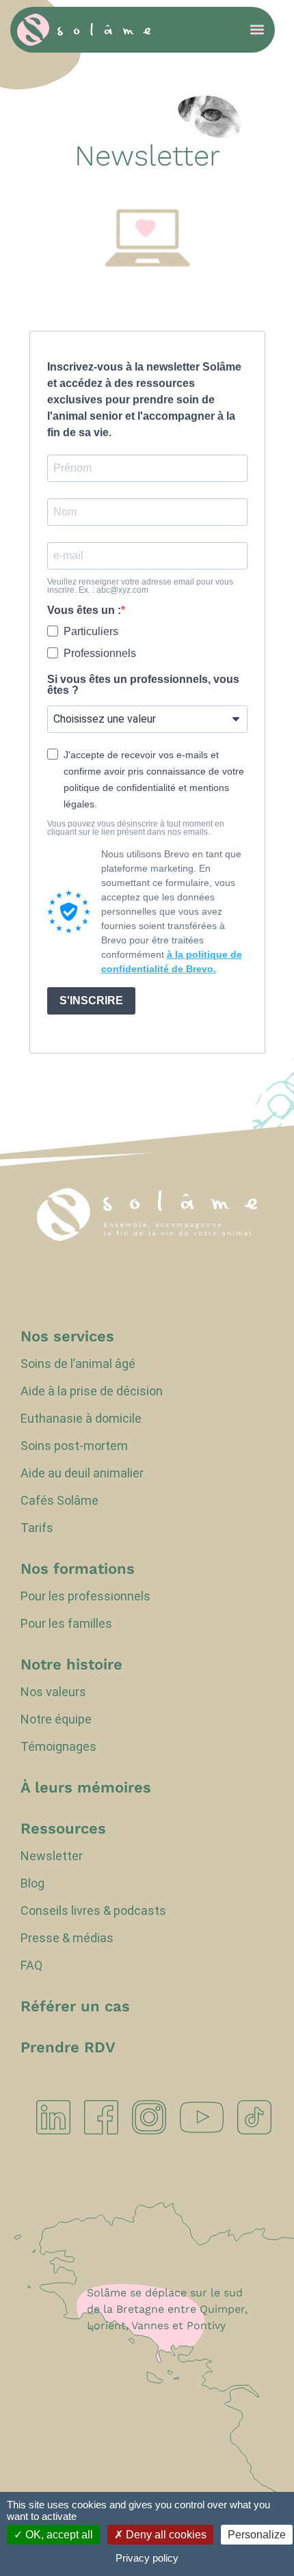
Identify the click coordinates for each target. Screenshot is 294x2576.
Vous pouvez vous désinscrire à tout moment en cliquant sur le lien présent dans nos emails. (136, 828)
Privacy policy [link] (147, 2558)
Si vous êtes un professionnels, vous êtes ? (143, 685)
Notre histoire (71, 1665)
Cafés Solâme (59, 1501)
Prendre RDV (68, 2048)
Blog (32, 1883)
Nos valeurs (53, 1692)
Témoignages (58, 1747)
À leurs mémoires (86, 1788)
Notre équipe (56, 1719)
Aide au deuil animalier (82, 1473)
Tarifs (37, 1528)
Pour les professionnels (85, 1596)
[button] (257, 30)
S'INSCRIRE (91, 1001)
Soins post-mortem (74, 1446)
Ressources (63, 1829)
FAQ (31, 1965)
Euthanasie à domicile (81, 1419)
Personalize (257, 2535)
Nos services (67, 1337)
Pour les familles (66, 1624)
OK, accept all (58, 2535)
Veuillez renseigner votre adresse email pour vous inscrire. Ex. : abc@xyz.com (140, 586)
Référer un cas (75, 2007)
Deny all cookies (165, 2535)
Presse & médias (67, 1938)
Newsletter (52, 1856)
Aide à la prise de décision (92, 1391)
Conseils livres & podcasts (93, 1911)
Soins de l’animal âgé (78, 1364)
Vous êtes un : (84, 611)
